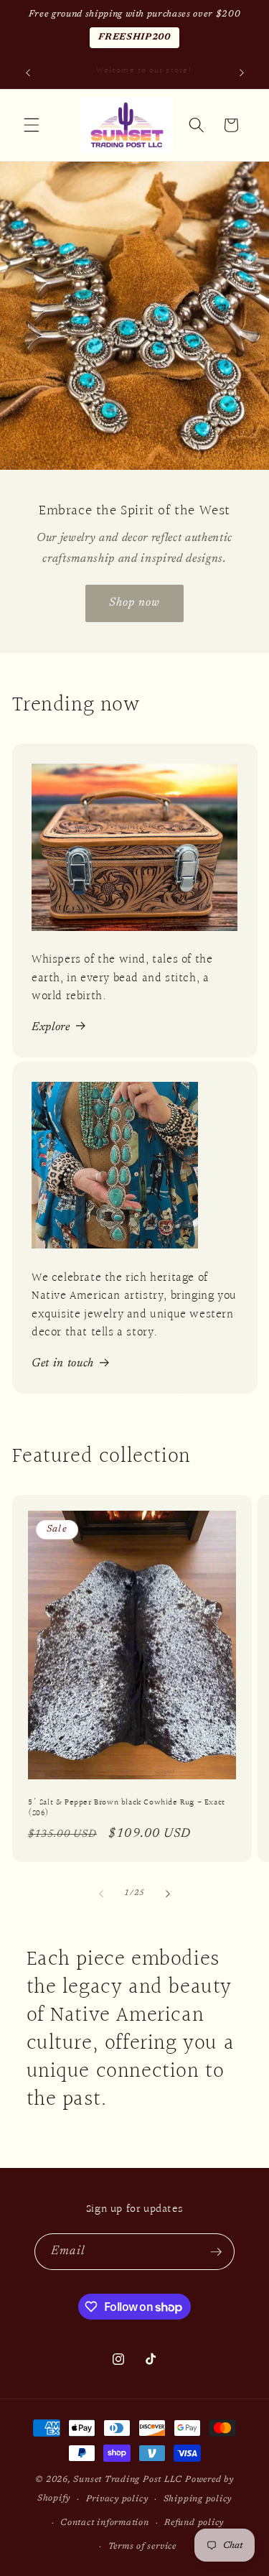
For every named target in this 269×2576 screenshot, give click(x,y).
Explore (51, 1027)
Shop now (135, 603)
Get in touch (63, 1363)
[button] (32, 125)
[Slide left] (101, 1894)
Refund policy (194, 2523)
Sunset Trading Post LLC (128, 2480)
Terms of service (142, 2547)
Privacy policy (117, 2499)
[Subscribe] (216, 2252)
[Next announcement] (242, 73)
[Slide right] (168, 1894)
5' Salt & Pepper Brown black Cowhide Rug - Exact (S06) (127, 1808)
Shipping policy (198, 2499)
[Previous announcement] (28, 73)
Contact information (105, 2523)
